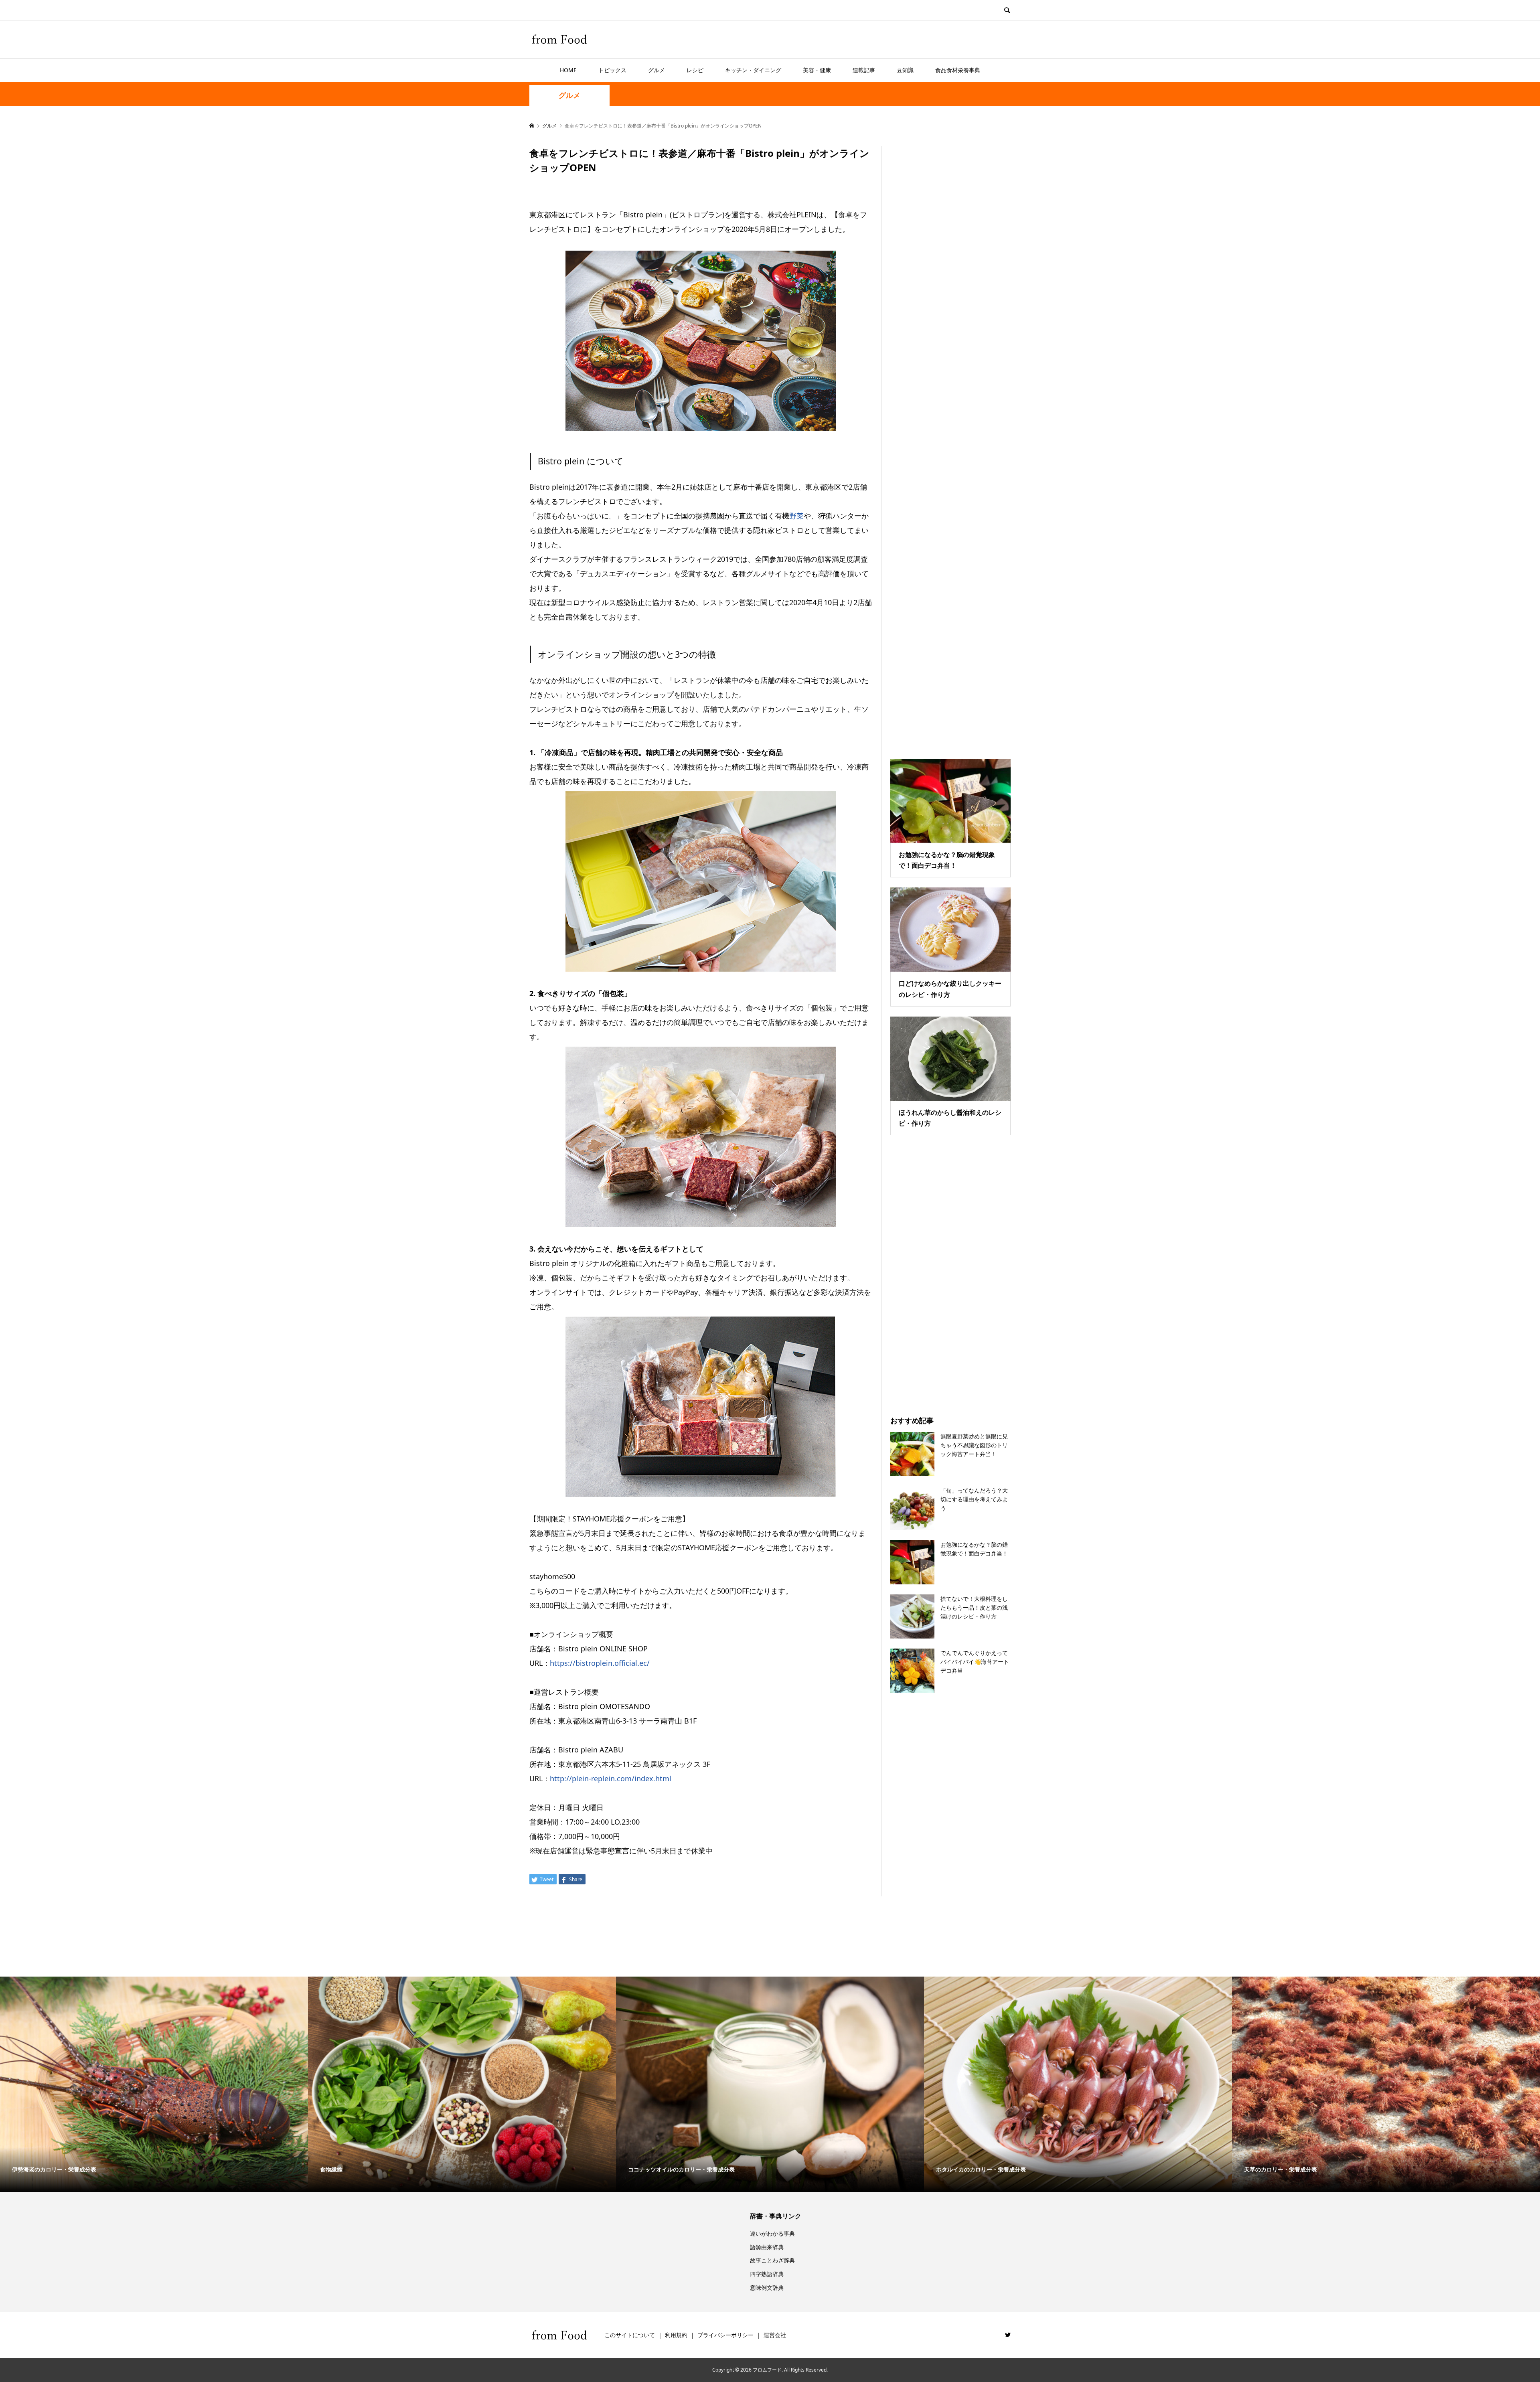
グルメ (657, 70)
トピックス (612, 70)
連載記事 (864, 70)
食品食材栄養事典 (958, 70)
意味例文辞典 (767, 2288)
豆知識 (905, 70)
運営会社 (775, 2335)
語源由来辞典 (767, 2247)
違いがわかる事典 (772, 2233)
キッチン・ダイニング (753, 70)
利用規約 (676, 2335)
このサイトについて (630, 2335)
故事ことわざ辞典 (772, 2260)
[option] (154, 2084)
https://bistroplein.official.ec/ (600, 1663)
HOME (568, 70)
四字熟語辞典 (767, 2274)
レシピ (695, 70)
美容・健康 (817, 70)
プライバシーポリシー (725, 2335)
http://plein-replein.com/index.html (611, 1778)
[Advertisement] (950, 442)
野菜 (796, 516)
